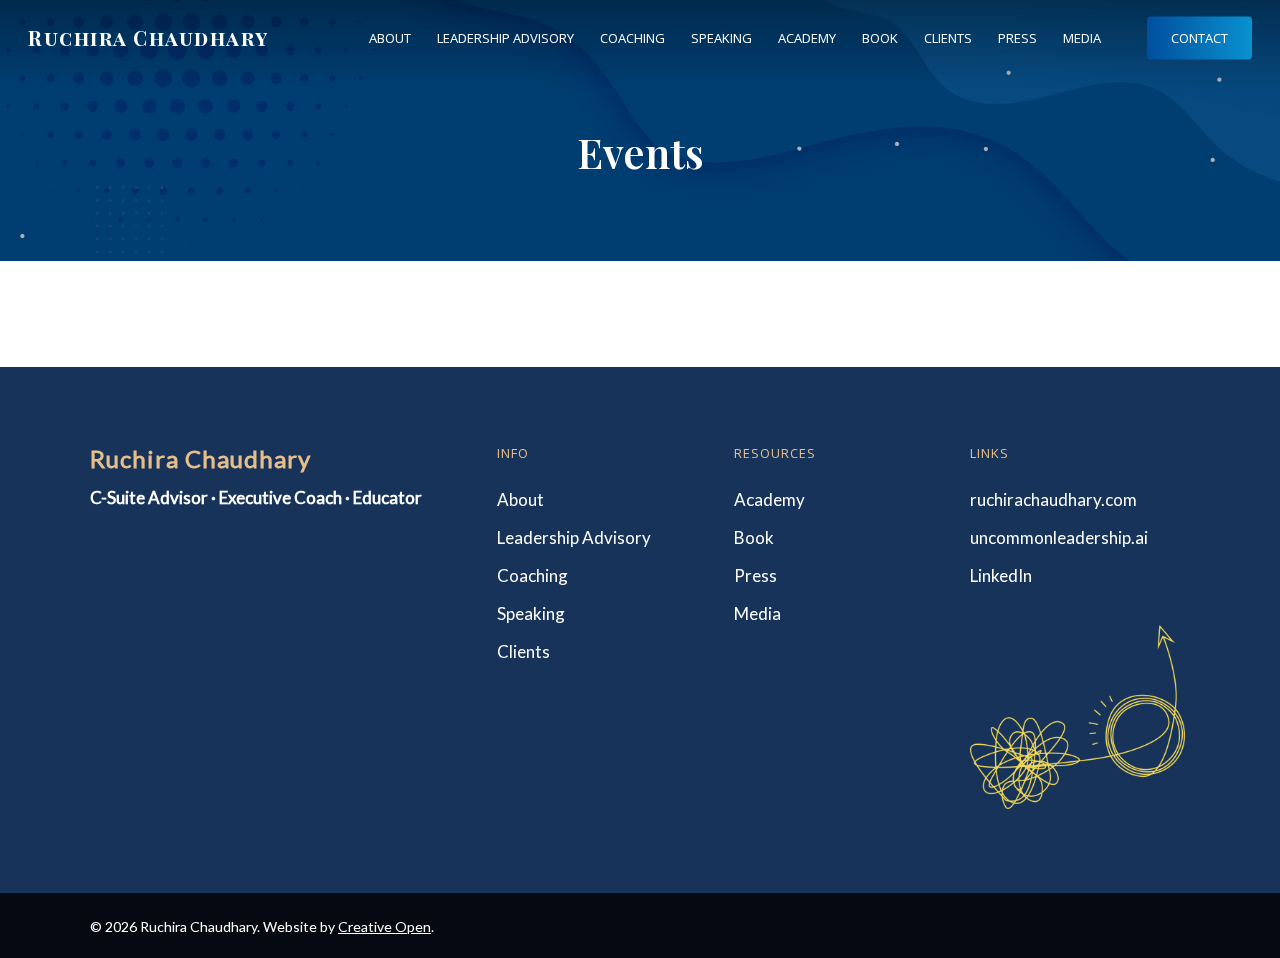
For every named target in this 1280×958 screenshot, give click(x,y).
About (520, 499)
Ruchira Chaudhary (148, 38)
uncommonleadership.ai (1059, 537)
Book (754, 537)
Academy (769, 499)
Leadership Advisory (574, 537)
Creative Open (384, 926)
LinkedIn (1001, 575)
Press (755, 575)
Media (757, 613)
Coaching (532, 575)
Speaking (531, 613)
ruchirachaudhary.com (1053, 499)
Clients (523, 651)
